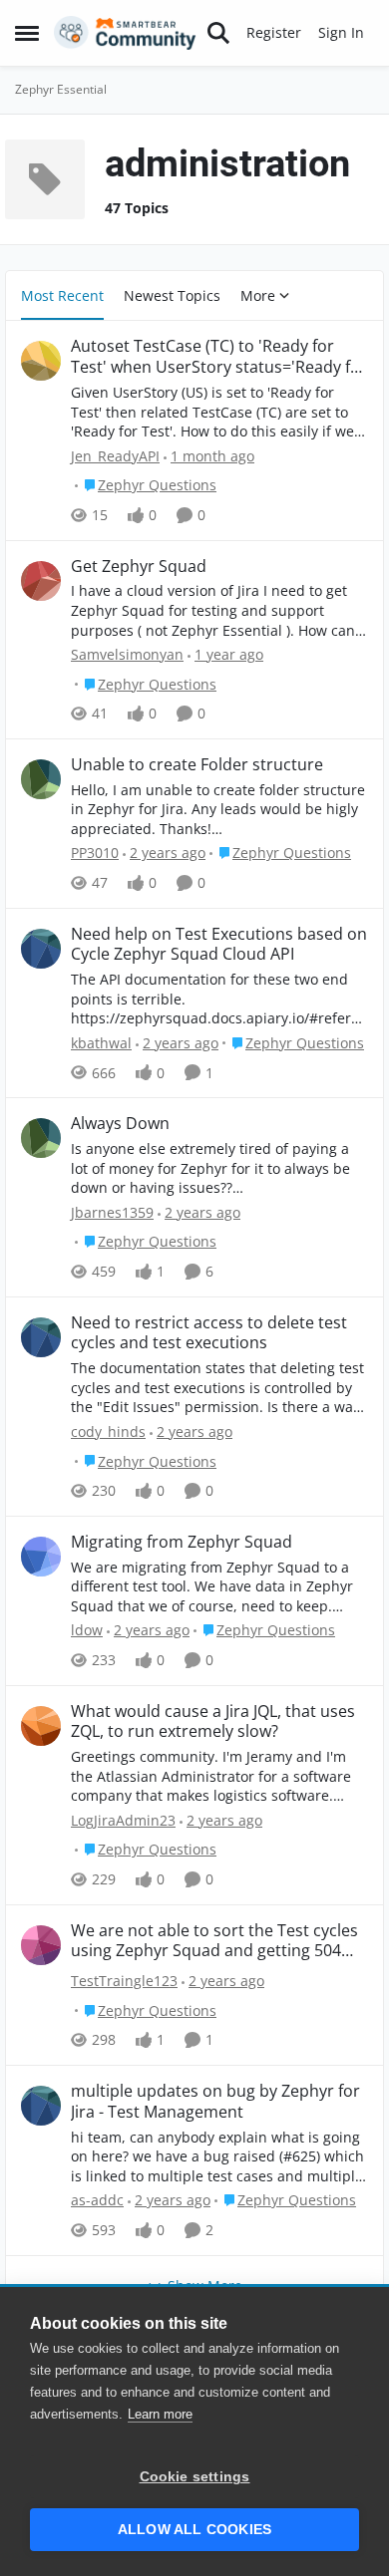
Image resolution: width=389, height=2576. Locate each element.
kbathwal (101, 1043)
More (258, 295)
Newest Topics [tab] (172, 295)
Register (274, 32)
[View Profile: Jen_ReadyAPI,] (41, 361)
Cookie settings (195, 2477)
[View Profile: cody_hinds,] (41, 1337)
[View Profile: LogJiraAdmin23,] (41, 1726)
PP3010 (95, 853)
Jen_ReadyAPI (115, 456)
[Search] (218, 33)
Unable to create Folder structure (197, 765)
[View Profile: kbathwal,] (41, 949)
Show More (205, 2286)
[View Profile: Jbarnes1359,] (41, 1138)
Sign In (341, 32)
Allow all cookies (194, 2530)
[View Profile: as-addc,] (41, 2106)
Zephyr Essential (61, 89)
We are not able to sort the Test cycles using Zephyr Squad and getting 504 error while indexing (214, 1941)
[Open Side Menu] (27, 33)
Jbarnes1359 (112, 1212)
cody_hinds (108, 1431)
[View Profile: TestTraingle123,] (41, 1945)
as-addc (97, 2200)
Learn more (160, 2414)
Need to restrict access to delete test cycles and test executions (209, 1333)
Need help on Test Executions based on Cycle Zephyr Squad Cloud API (219, 945)
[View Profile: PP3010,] (41, 779)
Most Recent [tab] (62, 295)
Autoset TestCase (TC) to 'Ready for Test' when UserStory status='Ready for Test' (219, 357)
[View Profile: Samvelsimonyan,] (41, 581)
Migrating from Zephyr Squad (182, 1542)
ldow (87, 1630)
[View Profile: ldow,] (41, 1557)
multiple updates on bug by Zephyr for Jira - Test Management (215, 2102)
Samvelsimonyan (127, 654)
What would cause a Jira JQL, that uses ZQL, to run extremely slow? (213, 1722)
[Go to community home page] (125, 33)
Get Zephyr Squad (139, 567)
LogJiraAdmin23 (123, 1820)
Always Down (120, 1124)
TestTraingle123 (124, 1981)
